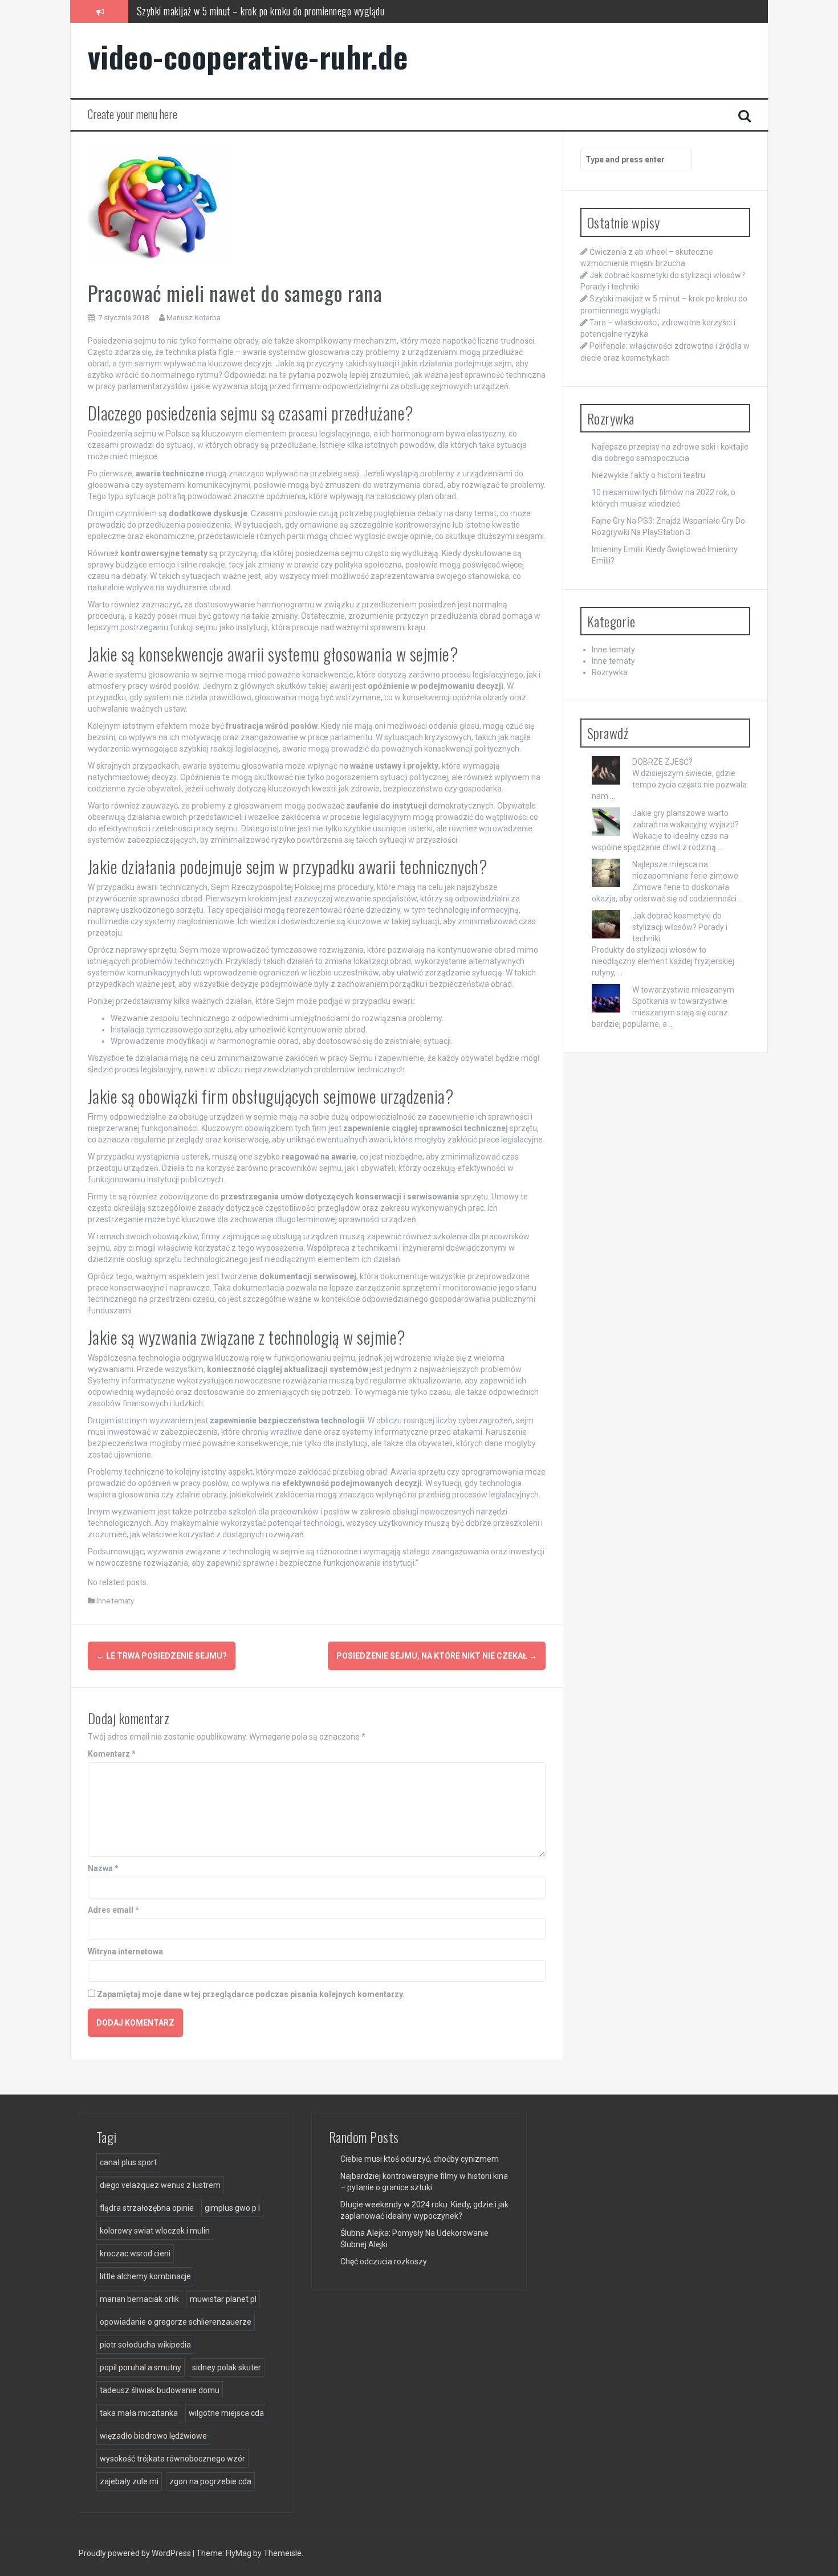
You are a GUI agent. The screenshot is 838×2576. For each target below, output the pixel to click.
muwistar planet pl (223, 2299)
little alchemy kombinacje (145, 2276)
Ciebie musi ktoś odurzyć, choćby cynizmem (420, 2159)
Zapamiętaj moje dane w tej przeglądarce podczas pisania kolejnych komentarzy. (251, 1994)
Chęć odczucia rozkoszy (384, 2261)
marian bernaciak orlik (139, 2299)
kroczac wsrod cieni (135, 2254)
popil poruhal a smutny (141, 2367)
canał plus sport (128, 2162)
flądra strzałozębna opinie (147, 2208)
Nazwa (103, 1868)
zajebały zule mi (129, 2481)
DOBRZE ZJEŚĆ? (662, 762)
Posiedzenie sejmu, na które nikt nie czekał (437, 1656)
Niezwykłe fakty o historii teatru (648, 475)
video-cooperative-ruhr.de (248, 56)
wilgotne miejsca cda (226, 2413)
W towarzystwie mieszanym (683, 990)
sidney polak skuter (227, 2367)
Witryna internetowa (125, 1952)
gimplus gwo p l (232, 2208)
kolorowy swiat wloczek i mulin (155, 2231)
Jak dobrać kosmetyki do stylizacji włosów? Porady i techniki (680, 927)
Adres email (113, 1910)
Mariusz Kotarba (194, 318)
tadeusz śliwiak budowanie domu (160, 2390)
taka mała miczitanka (139, 2413)
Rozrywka (610, 672)
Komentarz (112, 1754)
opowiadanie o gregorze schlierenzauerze (176, 2322)
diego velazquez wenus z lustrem (160, 2185)
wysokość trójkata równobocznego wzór (172, 2459)
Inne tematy (115, 1601)
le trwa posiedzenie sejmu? (162, 1656)
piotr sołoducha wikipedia (145, 2345)
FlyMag (239, 2553)
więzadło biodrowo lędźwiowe (153, 2436)
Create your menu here (133, 114)
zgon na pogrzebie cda (210, 2481)
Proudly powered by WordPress (136, 2553)
